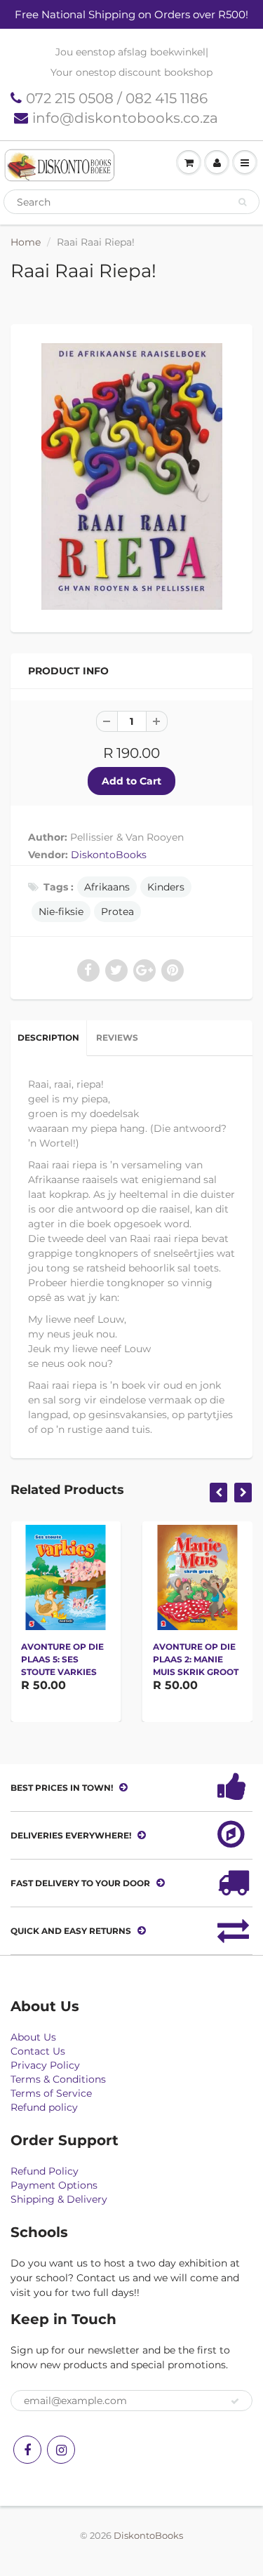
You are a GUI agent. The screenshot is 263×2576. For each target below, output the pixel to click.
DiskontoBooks (109, 855)
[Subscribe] (235, 2401)
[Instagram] (61, 2450)
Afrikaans (107, 887)
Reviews (117, 1037)
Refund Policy (45, 2171)
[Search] (242, 202)
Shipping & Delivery (59, 2199)
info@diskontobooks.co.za (125, 118)
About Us (33, 2037)
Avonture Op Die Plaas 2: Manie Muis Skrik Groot (196, 1659)
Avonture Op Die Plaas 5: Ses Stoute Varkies (62, 1659)
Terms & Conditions (58, 2079)
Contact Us (38, 2051)
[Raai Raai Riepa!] (131, 476)
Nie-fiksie (61, 912)
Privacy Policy (45, 2065)
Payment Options (54, 2185)
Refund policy (44, 2107)
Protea (117, 912)
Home (26, 242)
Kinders (166, 887)
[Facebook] (27, 2450)
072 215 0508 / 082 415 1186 (117, 98)
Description (48, 1037)
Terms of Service (51, 2093)
